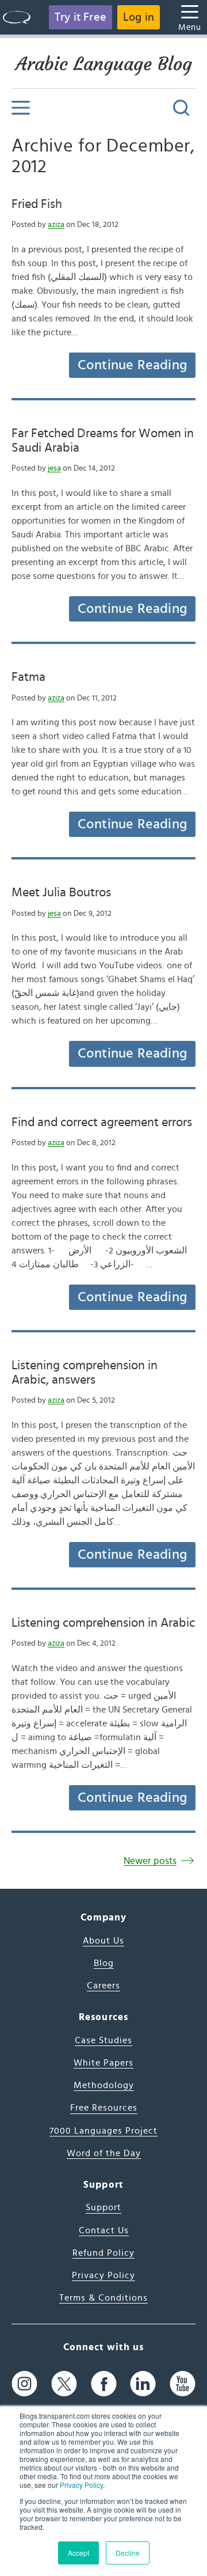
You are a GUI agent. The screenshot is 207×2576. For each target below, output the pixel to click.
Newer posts (150, 1861)
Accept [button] (78, 2553)
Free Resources (104, 2108)
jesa (54, 468)
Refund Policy (103, 2253)
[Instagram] (24, 2384)
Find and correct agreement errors (102, 1122)
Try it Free (80, 17)
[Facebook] (104, 2384)
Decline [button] (128, 2553)
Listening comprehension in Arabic (103, 1623)
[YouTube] (183, 2384)
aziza (56, 225)
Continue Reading (132, 365)
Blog (104, 1963)
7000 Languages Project (103, 2131)
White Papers (103, 2063)
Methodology (104, 2085)
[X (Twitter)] (64, 2384)
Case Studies (103, 2040)
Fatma (28, 677)
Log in (139, 17)
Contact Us (104, 2230)
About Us (103, 1941)
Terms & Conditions (103, 2298)
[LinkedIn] (143, 2384)
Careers (103, 1986)
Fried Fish (37, 204)
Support (103, 2207)
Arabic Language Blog (104, 64)
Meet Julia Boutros (61, 892)
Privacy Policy (81, 2485)
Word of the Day (104, 2153)
